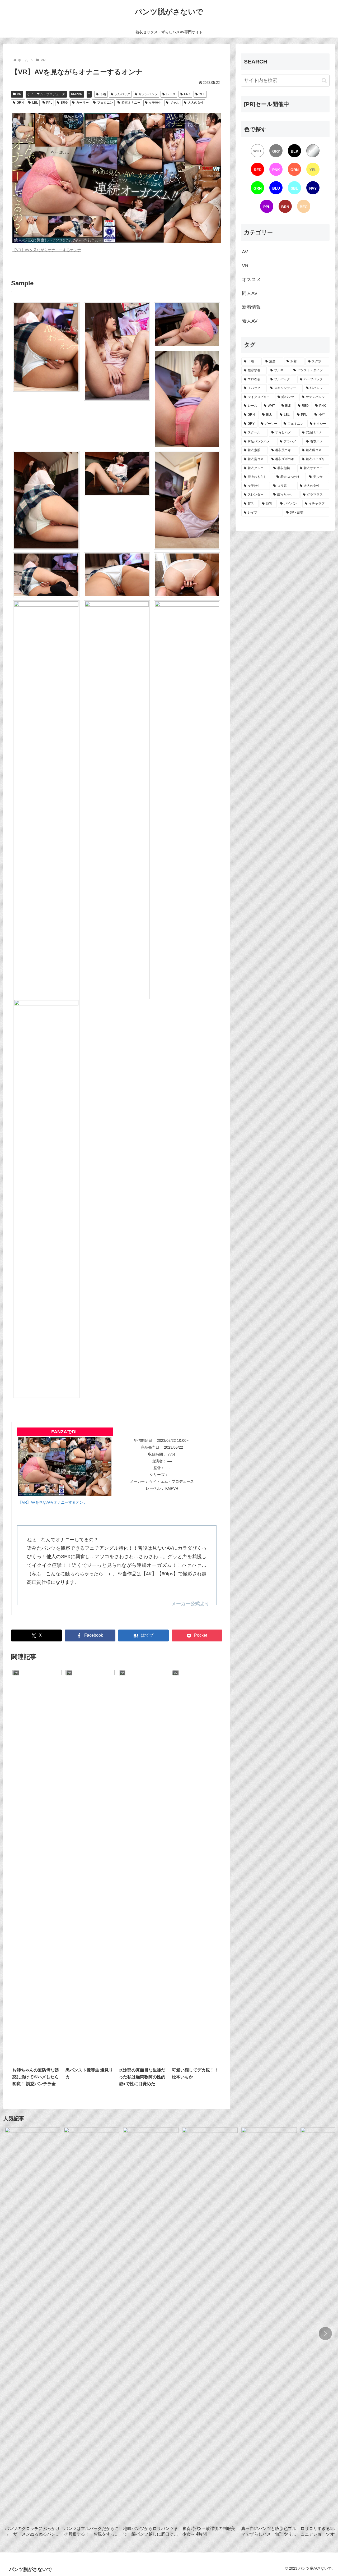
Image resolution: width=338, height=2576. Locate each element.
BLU (276, 188)
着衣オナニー (131, 103)
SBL (294, 188)
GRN (20, 103)
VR (19, 94)
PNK (187, 94)
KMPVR (77, 94)
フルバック (122, 94)
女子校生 (155, 103)
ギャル (175, 103)
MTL (313, 151)
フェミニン (105, 103)
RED (258, 170)
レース (171, 94)
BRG (64, 103)
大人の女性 (196, 103)
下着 (103, 94)
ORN (295, 170)
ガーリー (82, 103)
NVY (313, 188)
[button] (324, 81)
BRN (285, 207)
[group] (32, 2335)
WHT (257, 151)
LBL (35, 103)
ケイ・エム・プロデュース (46, 94)
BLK (295, 151)
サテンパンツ (148, 94)
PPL (49, 103)
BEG (304, 207)
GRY (276, 151)
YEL (202, 94)
